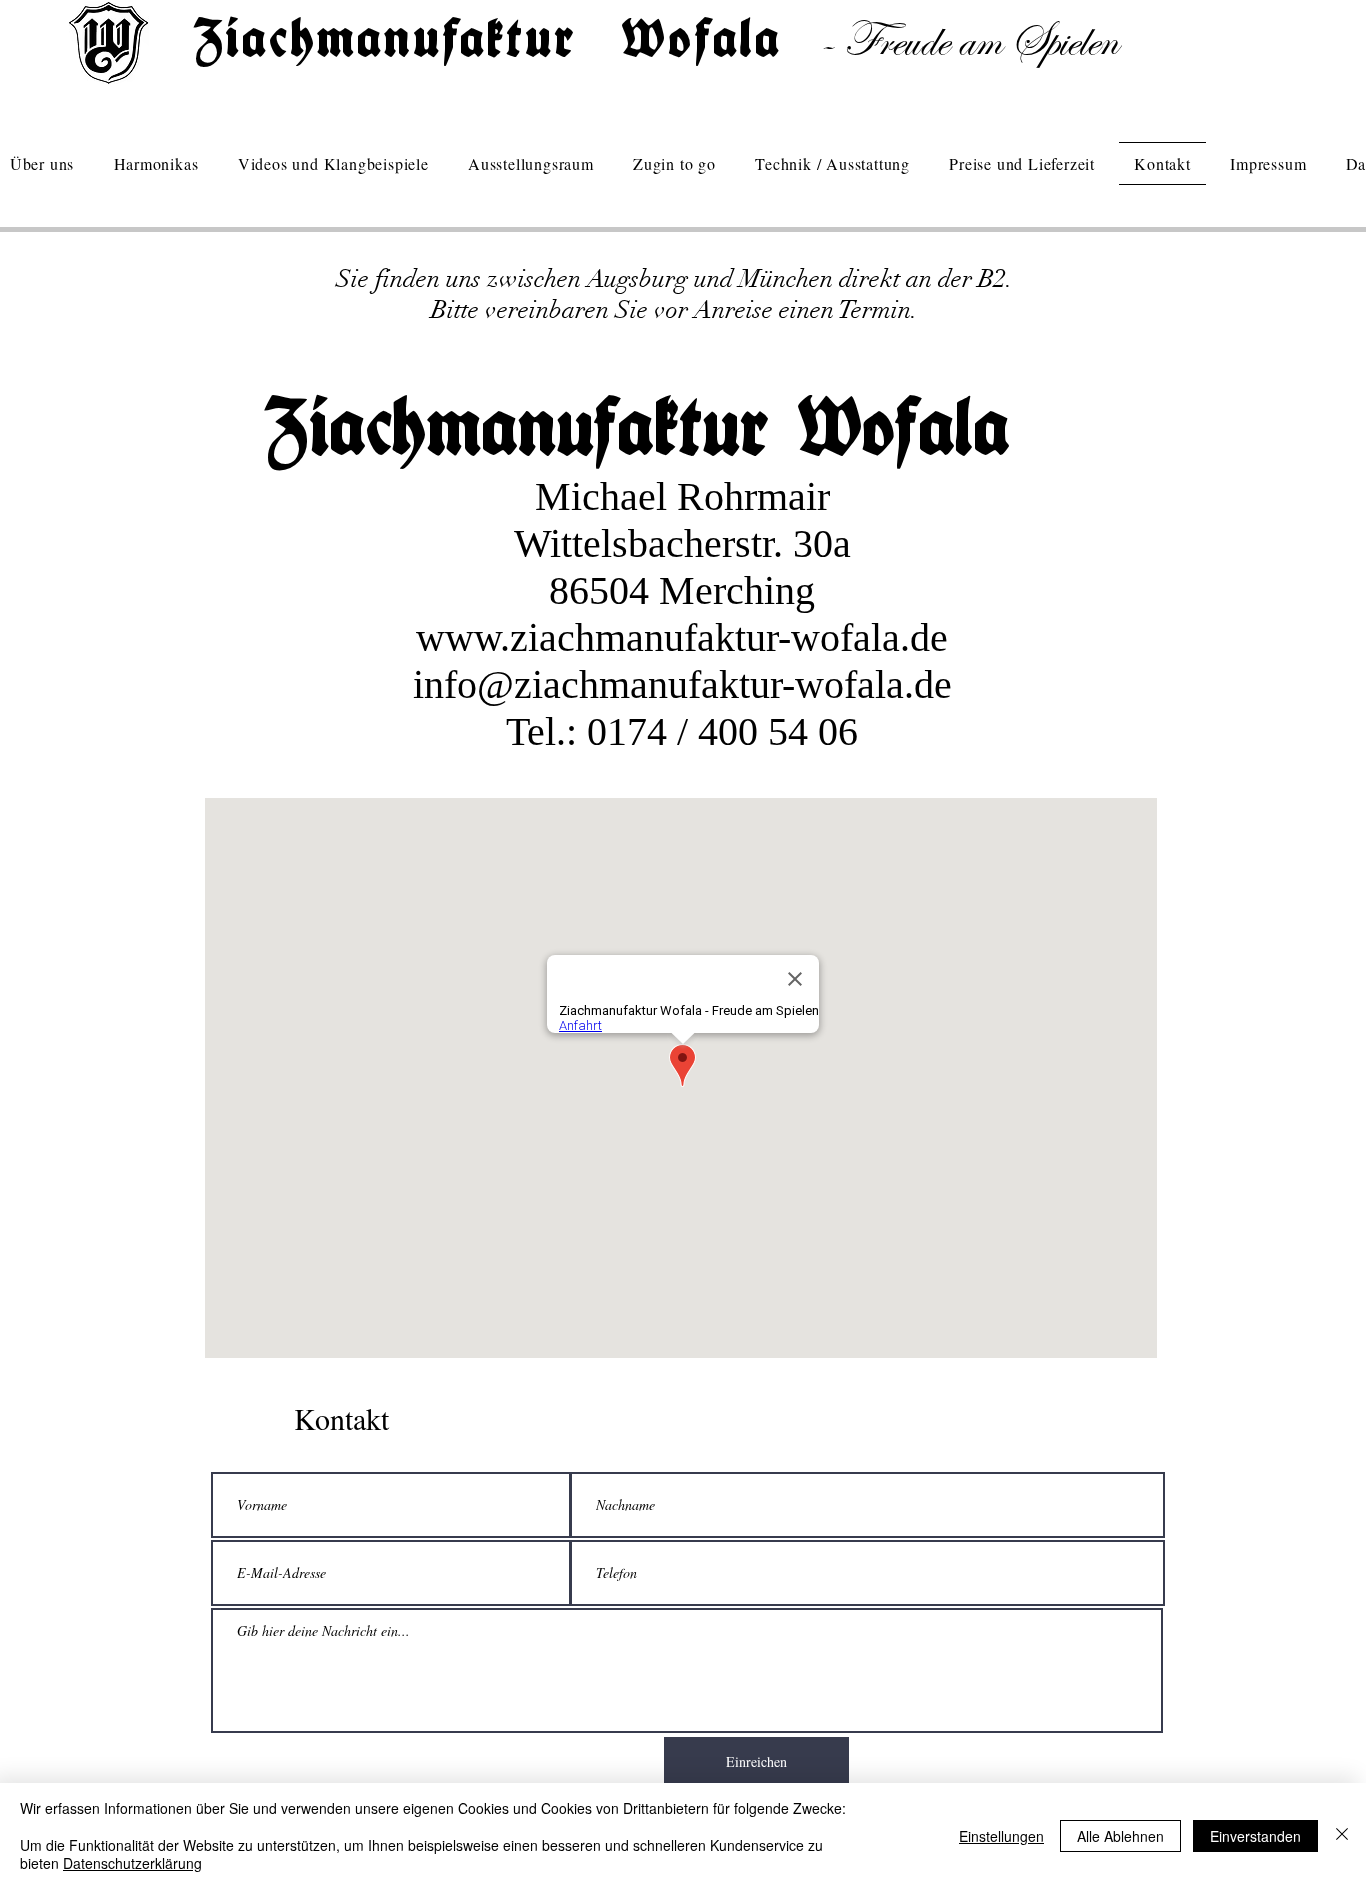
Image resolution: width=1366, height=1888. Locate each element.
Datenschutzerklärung (132, 1863)
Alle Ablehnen (1120, 1836)
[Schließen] (1342, 1835)
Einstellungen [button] (1001, 1836)
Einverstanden (1255, 1836)
